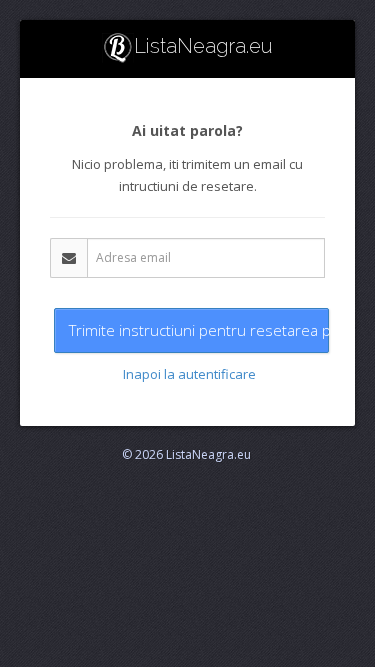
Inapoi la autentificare (189, 374)
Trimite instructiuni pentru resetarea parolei (199, 330)
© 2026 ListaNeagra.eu (186, 454)
